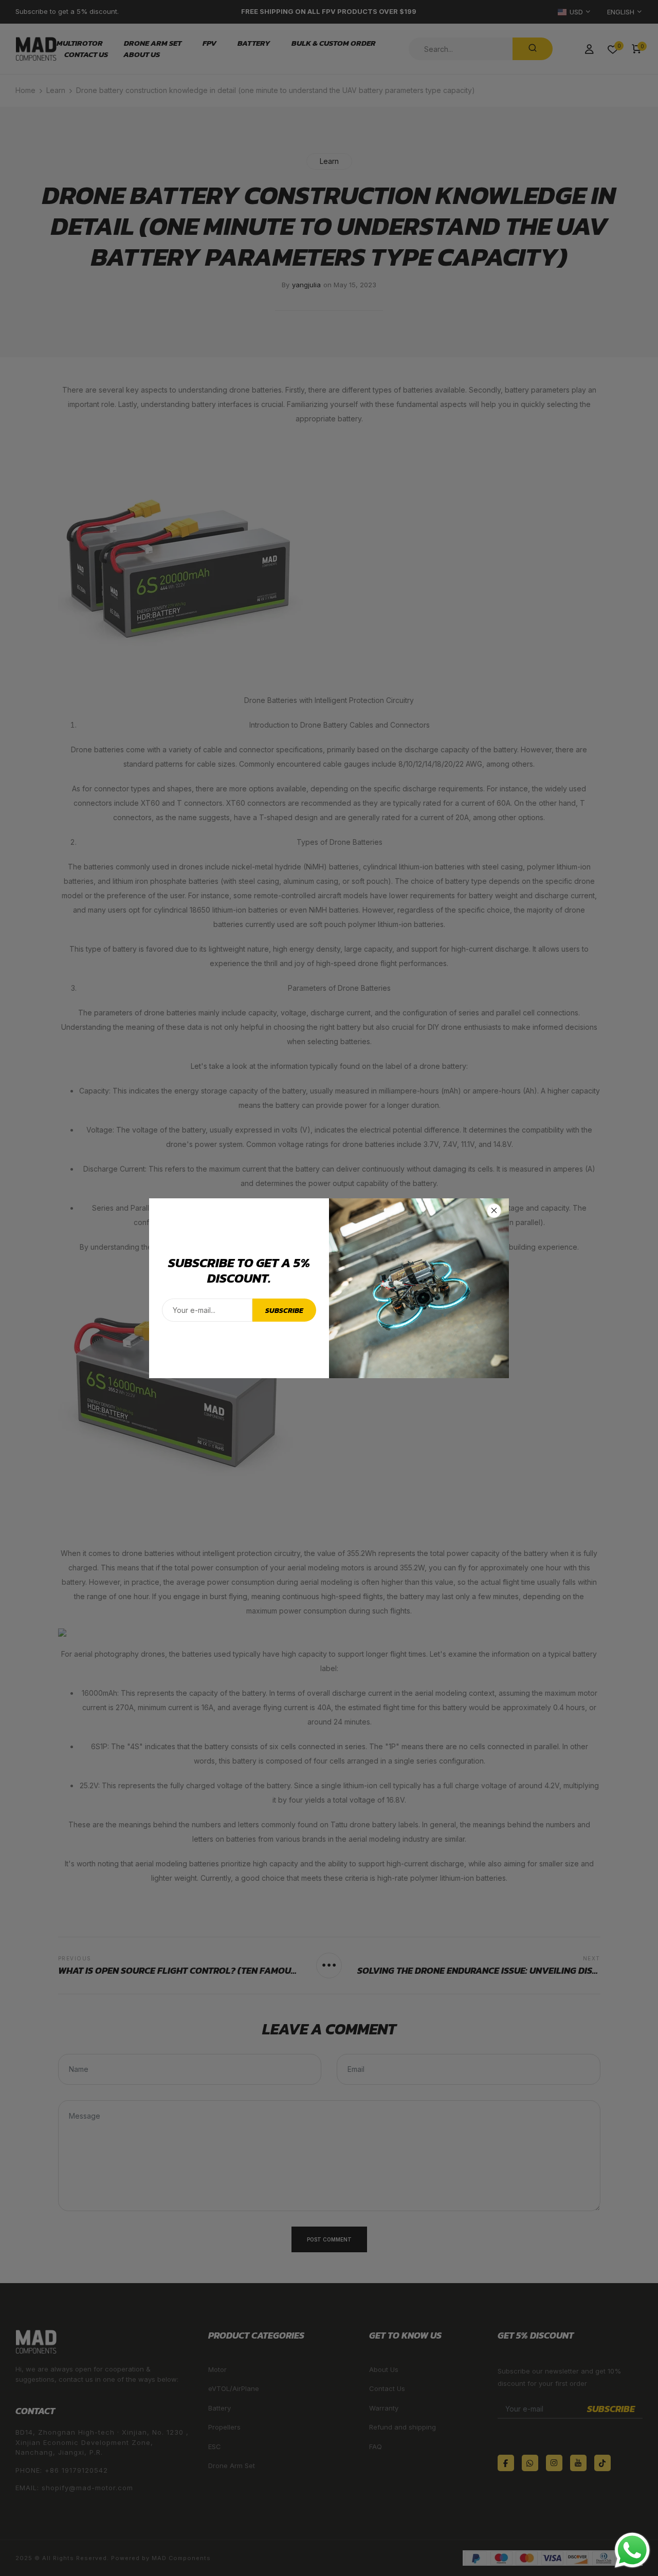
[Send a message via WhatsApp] (632, 2550)
